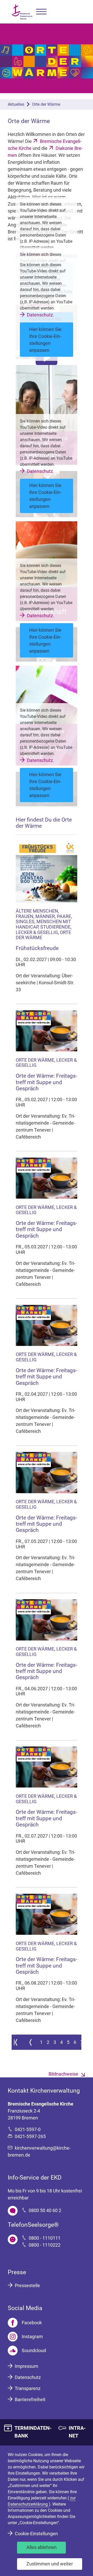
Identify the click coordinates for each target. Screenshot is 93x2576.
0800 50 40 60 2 (45, 2210)
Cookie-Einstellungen (36, 2534)
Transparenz (28, 2388)
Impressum (26, 2366)
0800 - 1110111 (45, 2238)
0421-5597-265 (30, 2136)
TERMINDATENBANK (33, 2432)
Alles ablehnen (41, 2547)
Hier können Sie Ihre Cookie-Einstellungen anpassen (45, 340)
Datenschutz (40, 315)
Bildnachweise (63, 2074)
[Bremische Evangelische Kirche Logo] (22, 12)
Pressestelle (27, 2285)
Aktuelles (16, 104)
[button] (41, 12)
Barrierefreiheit (30, 2399)
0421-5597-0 (28, 2129)
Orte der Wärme (46, 104)
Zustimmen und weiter (50, 2564)
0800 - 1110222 (45, 2245)
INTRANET (77, 2432)
